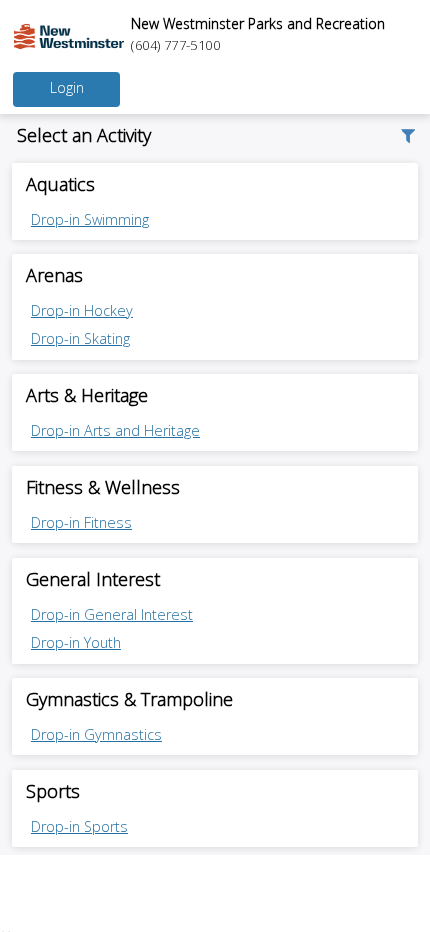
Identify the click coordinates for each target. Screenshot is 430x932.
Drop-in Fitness (81, 522)
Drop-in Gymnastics (96, 734)
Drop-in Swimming (90, 219)
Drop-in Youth (76, 642)
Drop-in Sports (79, 826)
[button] (405, 135)
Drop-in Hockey (82, 310)
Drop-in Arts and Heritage (115, 430)
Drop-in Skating (80, 338)
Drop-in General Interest (112, 614)
